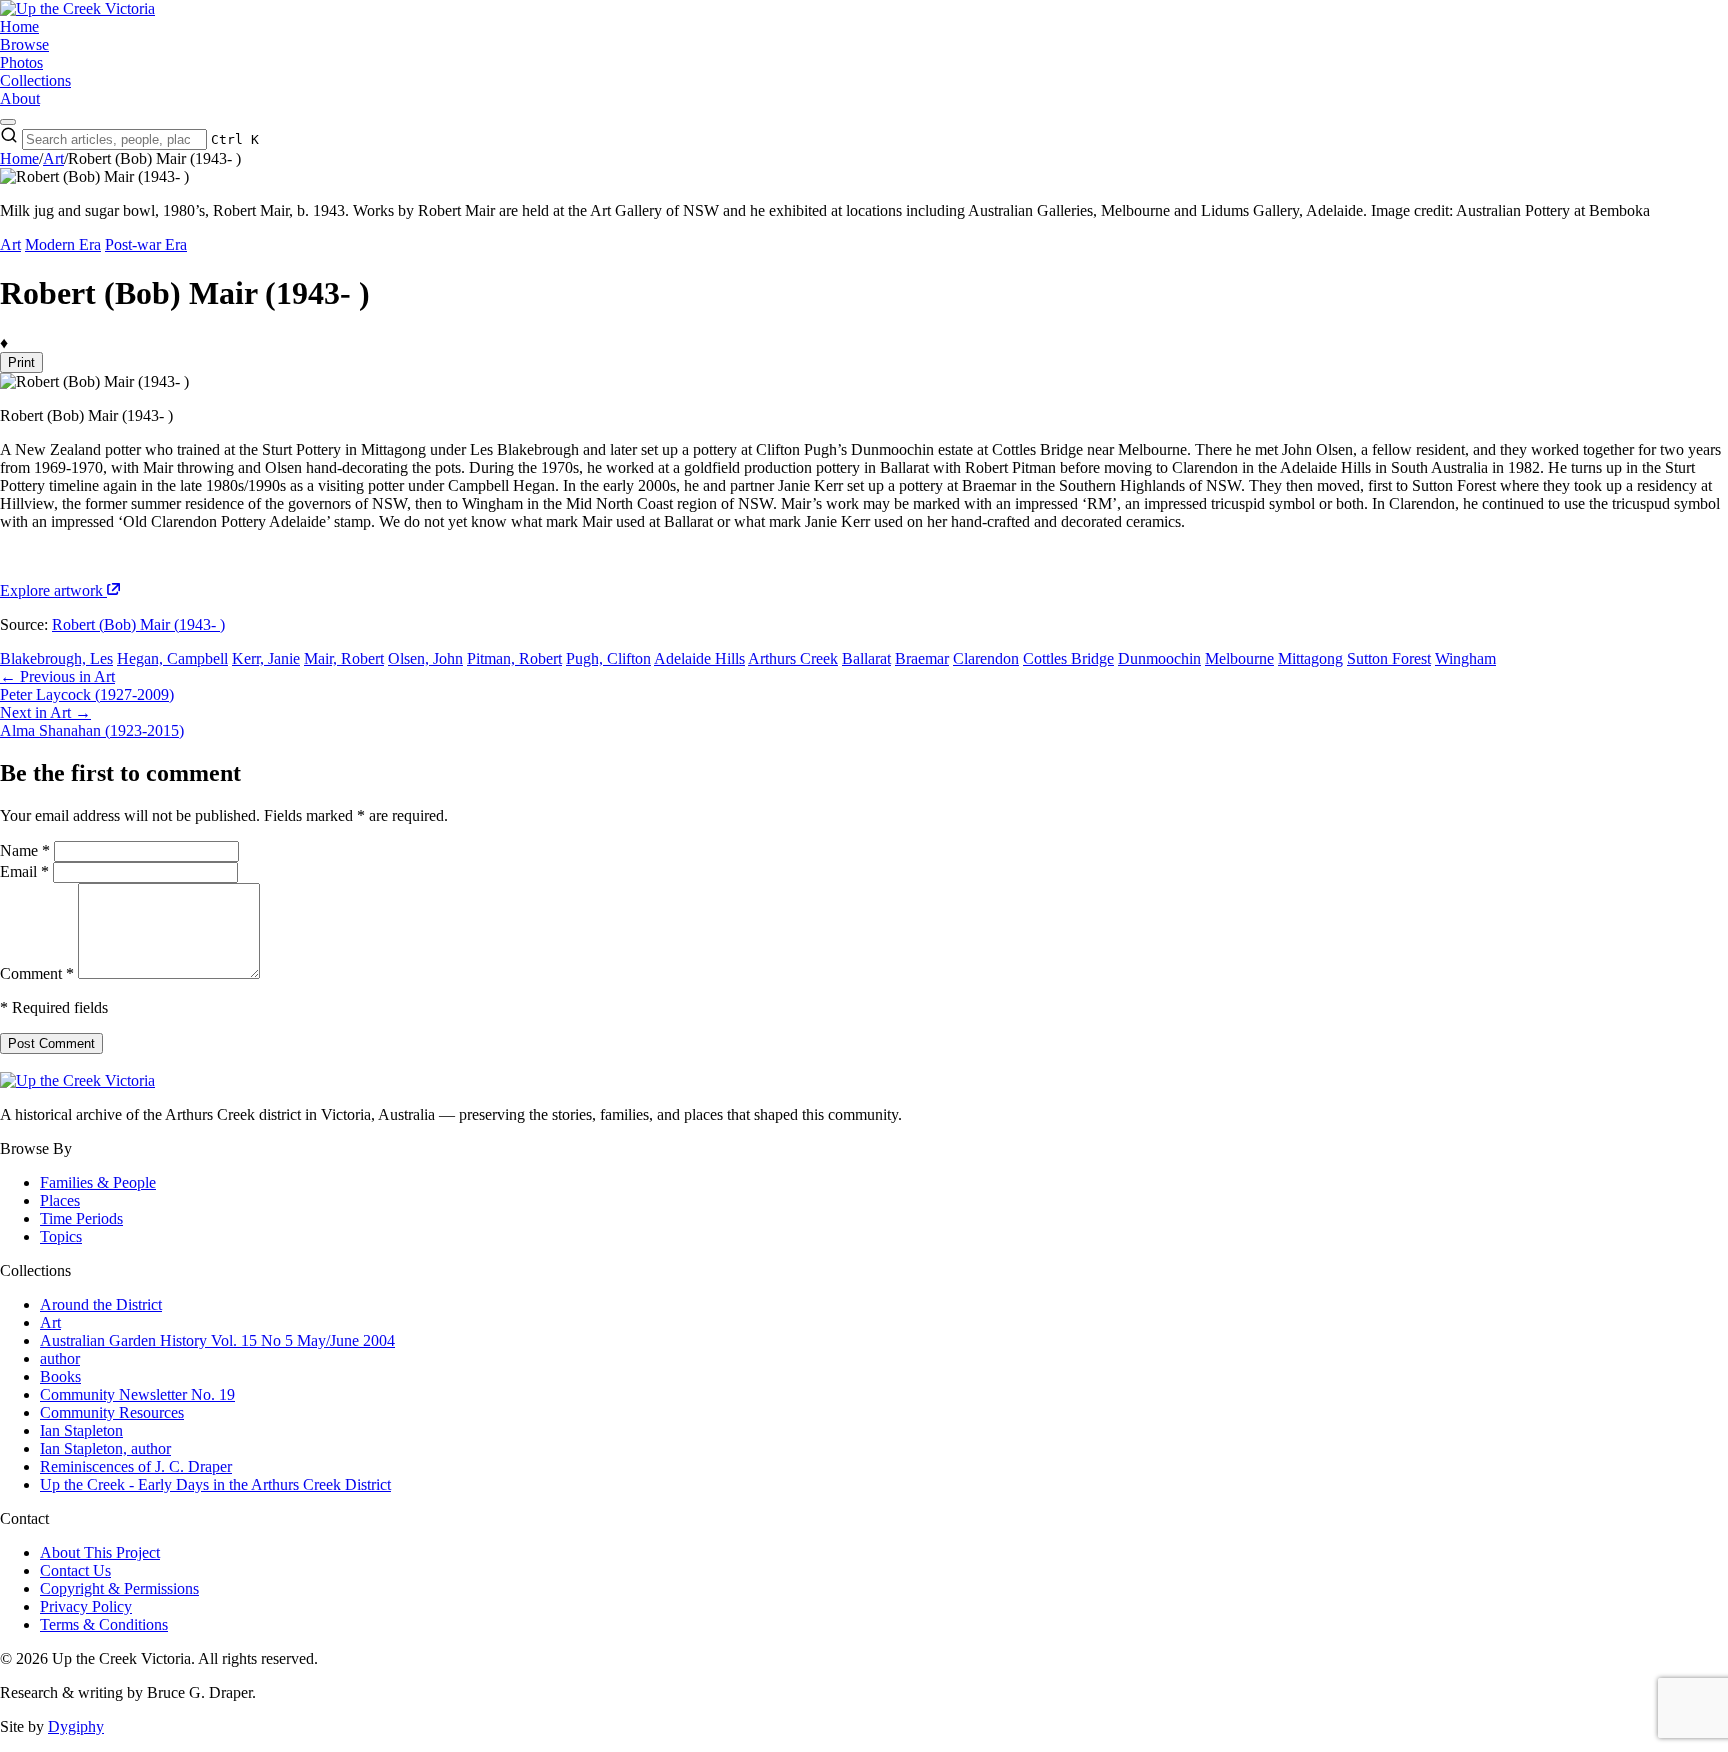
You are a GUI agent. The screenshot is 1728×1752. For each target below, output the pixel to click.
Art (53, 158)
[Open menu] (8, 122)
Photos (21, 62)
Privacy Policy (86, 1606)
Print (21, 362)
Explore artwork (53, 590)
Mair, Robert (344, 658)
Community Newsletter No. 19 (137, 1394)
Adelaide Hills (699, 658)
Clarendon (986, 658)
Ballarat (866, 658)
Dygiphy (76, 1726)
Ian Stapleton (81, 1430)
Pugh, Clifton (608, 658)
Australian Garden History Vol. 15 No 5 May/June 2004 (217, 1340)
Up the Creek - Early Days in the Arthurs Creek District (215, 1484)
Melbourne (1239, 658)
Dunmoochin (1159, 658)
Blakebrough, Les (56, 658)
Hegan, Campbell (172, 658)
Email (24, 871)
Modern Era (63, 244)
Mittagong (1310, 658)
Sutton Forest (1389, 658)
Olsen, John (425, 658)
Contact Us (75, 1570)
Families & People (98, 1182)
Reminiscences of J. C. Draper (136, 1466)
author (60, 1358)
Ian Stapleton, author (105, 1448)
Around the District (101, 1304)
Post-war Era (146, 244)
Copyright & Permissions (119, 1588)
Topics (61, 1236)
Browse (24, 44)
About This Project (100, 1552)
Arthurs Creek (793, 658)
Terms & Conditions (104, 1624)
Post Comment (51, 1043)
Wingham (1465, 658)
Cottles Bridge (1068, 658)
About (20, 98)
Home (19, 26)
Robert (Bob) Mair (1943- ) (138, 624)
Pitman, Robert (514, 658)
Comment (37, 973)
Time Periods (81, 1218)
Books (60, 1376)
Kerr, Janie (266, 658)
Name (25, 850)
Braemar (922, 658)
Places (60, 1200)
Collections (35, 80)
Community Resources (112, 1412)
